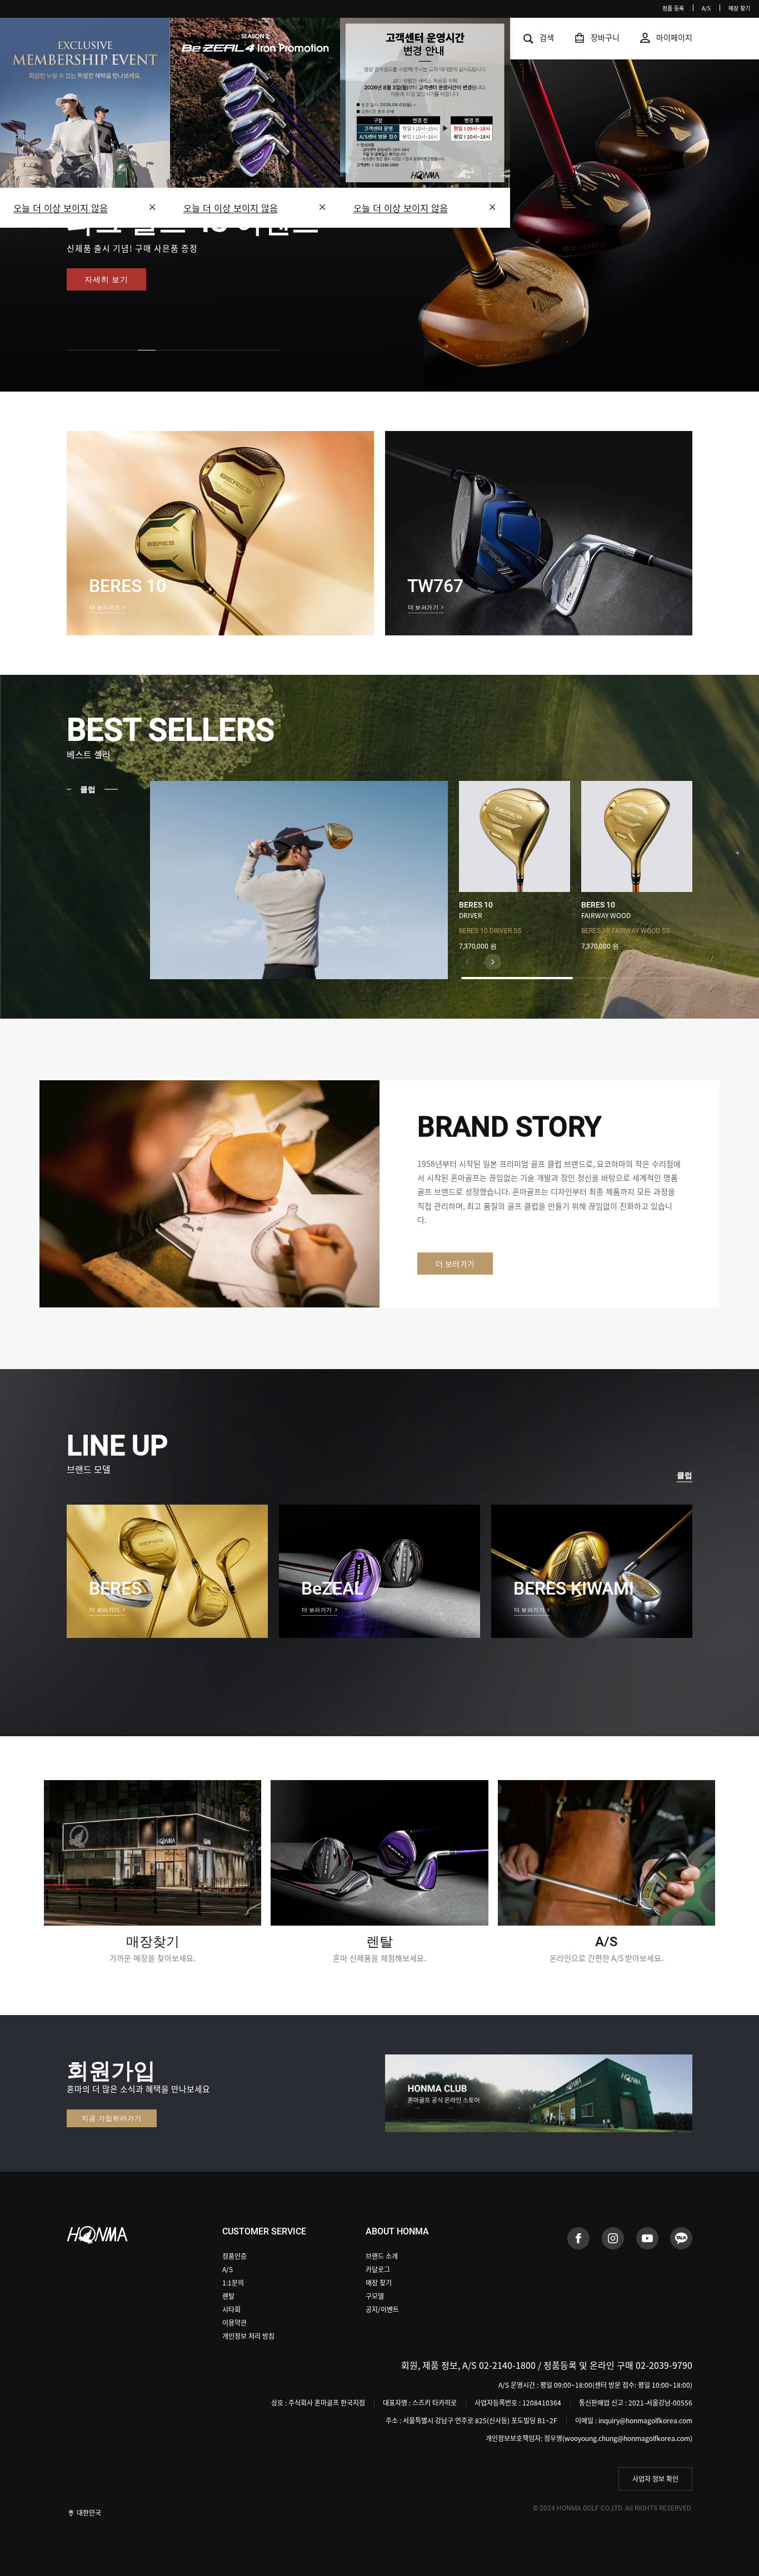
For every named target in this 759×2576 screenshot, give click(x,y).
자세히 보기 (106, 279)
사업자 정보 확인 (655, 2479)
